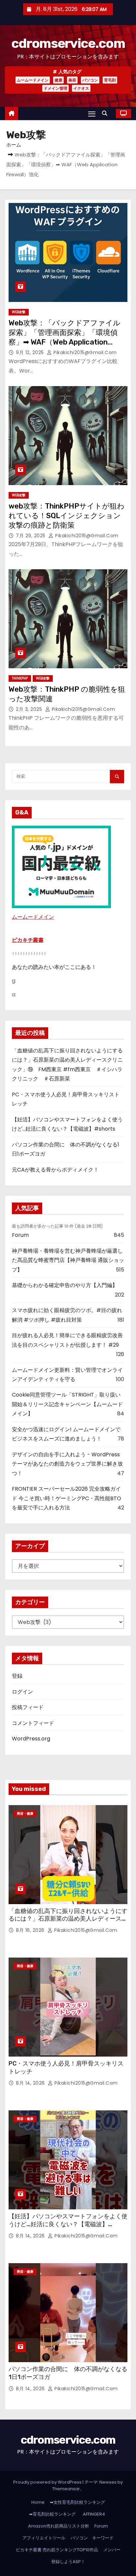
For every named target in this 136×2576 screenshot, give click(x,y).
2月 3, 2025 (30, 709)
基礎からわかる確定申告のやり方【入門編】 (65, 1285)
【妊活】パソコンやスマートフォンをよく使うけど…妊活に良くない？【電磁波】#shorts (68, 2224)
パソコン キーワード (92, 2538)
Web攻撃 (19, 312)
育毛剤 (110, 80)
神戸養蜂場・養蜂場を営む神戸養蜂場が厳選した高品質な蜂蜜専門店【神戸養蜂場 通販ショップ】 (68, 1260)
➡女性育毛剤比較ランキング (77, 2502)
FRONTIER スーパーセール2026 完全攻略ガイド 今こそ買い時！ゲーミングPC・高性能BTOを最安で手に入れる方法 (67, 1498)
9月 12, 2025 (31, 352)
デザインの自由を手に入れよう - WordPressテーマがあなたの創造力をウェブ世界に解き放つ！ (67, 1464)
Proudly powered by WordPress (48, 2482)
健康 (58, 80)
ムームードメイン (33, 80)
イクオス (81, 88)
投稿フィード (28, 1707)
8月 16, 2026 (31, 1930)
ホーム (14, 145)
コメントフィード (33, 1723)
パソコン (90, 80)
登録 (17, 1676)
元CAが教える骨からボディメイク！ (55, 1170)
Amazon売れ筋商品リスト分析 (59, 2526)
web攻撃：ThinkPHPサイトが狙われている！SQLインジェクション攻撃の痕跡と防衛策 (67, 516)
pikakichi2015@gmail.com (85, 352)
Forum (20, 1235)
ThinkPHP (20, 678)
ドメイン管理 (55, 88)
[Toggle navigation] (92, 114)
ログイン (22, 1692)
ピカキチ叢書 (28, 940)
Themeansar (66, 2489)
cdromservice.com (68, 43)
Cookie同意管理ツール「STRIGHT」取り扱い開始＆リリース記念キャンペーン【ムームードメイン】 (67, 1404)
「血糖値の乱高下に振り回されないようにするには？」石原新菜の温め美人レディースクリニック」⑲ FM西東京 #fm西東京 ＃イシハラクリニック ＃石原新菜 (68, 1923)
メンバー (112, 2550)
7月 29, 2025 (31, 536)
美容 (72, 80)
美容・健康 (25, 1814)
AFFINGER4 (96, 2514)
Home (38, 2502)
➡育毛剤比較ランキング (52, 2514)
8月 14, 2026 (31, 2083)
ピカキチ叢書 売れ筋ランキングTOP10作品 (57, 2550)
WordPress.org (31, 1739)
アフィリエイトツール (44, 2538)
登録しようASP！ (68, 2562)
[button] (106, 113)
